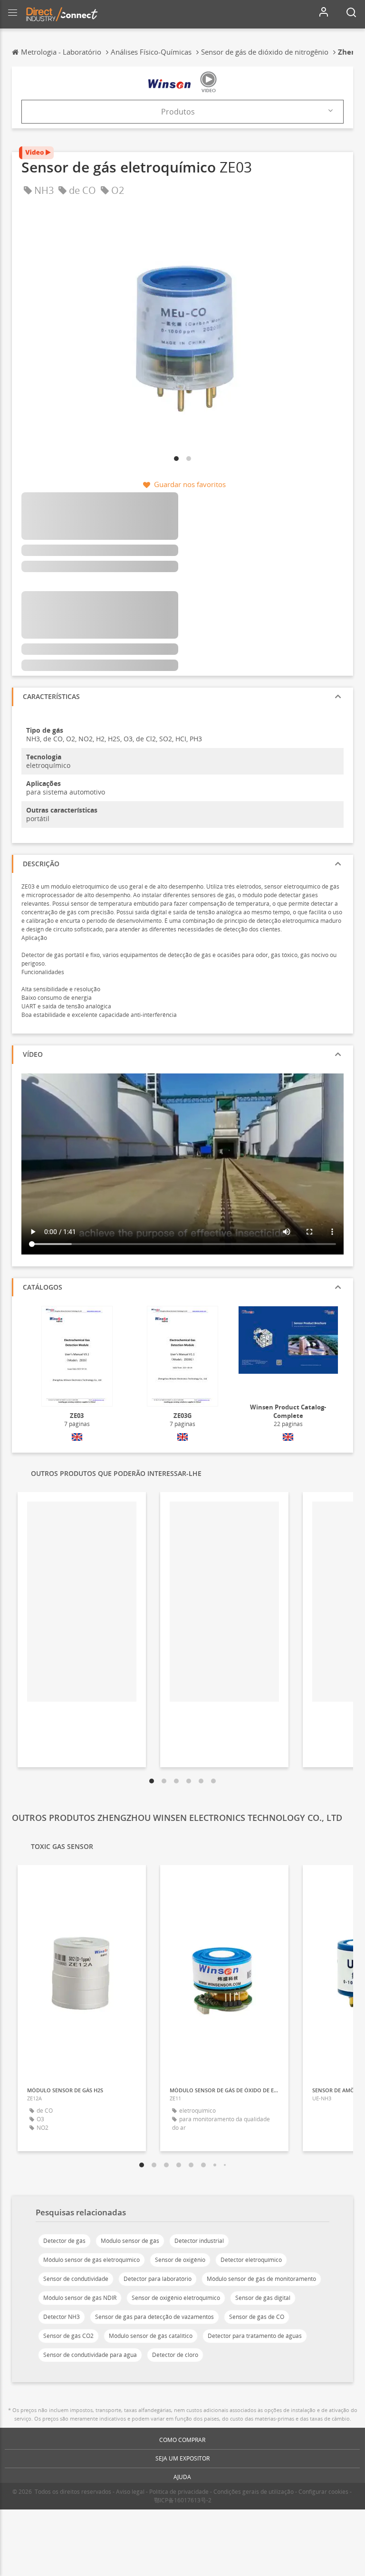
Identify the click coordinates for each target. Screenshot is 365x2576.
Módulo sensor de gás (130, 2241)
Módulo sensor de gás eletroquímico (91, 2260)
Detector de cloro (175, 2355)
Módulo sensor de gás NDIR (80, 2298)
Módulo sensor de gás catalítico (151, 2336)
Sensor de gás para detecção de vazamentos (154, 2317)
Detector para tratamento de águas (255, 2336)
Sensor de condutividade (76, 2279)
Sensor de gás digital (263, 2298)
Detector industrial (199, 2241)
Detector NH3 (62, 2317)
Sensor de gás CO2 (68, 2336)
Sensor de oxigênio (180, 2260)
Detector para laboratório (158, 2279)
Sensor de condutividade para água (90, 2355)
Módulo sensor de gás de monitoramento (261, 2279)
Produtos (178, 112)
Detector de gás (64, 2241)
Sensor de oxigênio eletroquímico (176, 2298)
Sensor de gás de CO (257, 2317)
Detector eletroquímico (251, 2260)
